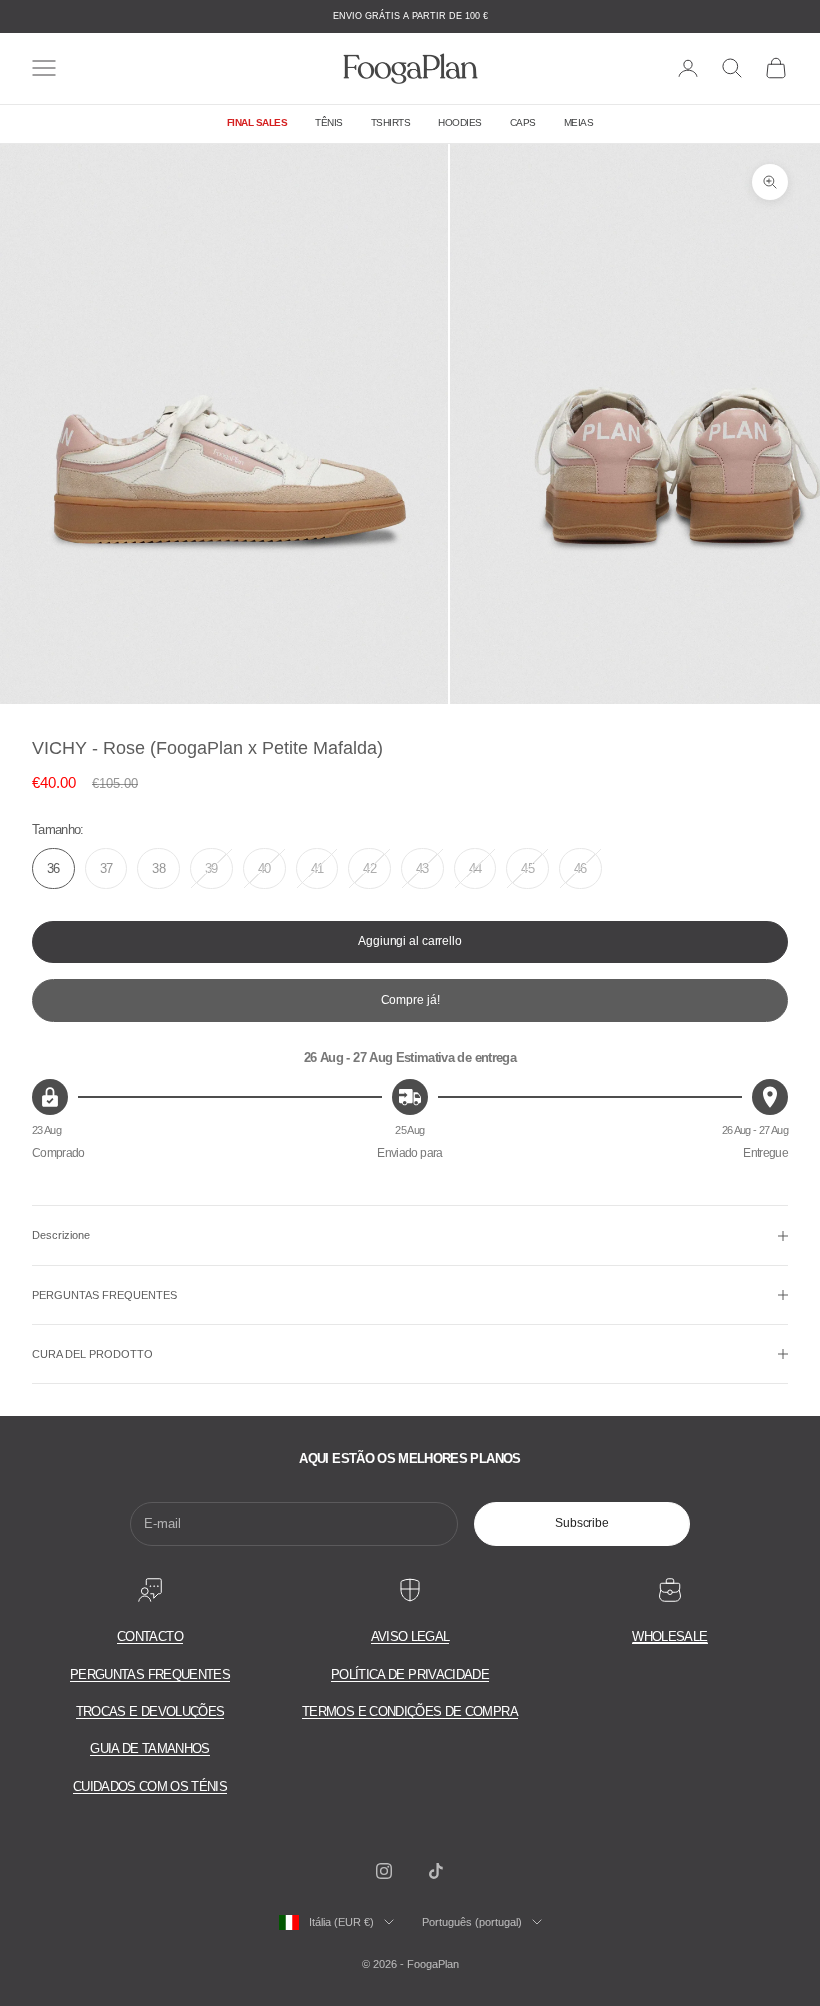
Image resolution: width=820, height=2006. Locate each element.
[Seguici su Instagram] (384, 1871)
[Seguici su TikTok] (436, 1871)
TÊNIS (329, 122)
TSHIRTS (391, 122)
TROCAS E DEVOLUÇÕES (150, 1711)
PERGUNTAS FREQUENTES (150, 1674)
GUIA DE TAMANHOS (150, 1748)
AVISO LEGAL (410, 1636)
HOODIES (460, 122)
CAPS (523, 122)
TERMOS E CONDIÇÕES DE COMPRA (410, 1711)
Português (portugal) (472, 1922)
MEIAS (579, 122)
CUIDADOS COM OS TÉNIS (150, 1786)
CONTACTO (150, 1636)
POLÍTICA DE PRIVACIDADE (410, 1674)
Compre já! (410, 1000)
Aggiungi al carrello (410, 941)
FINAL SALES (257, 122)
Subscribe (582, 1523)
